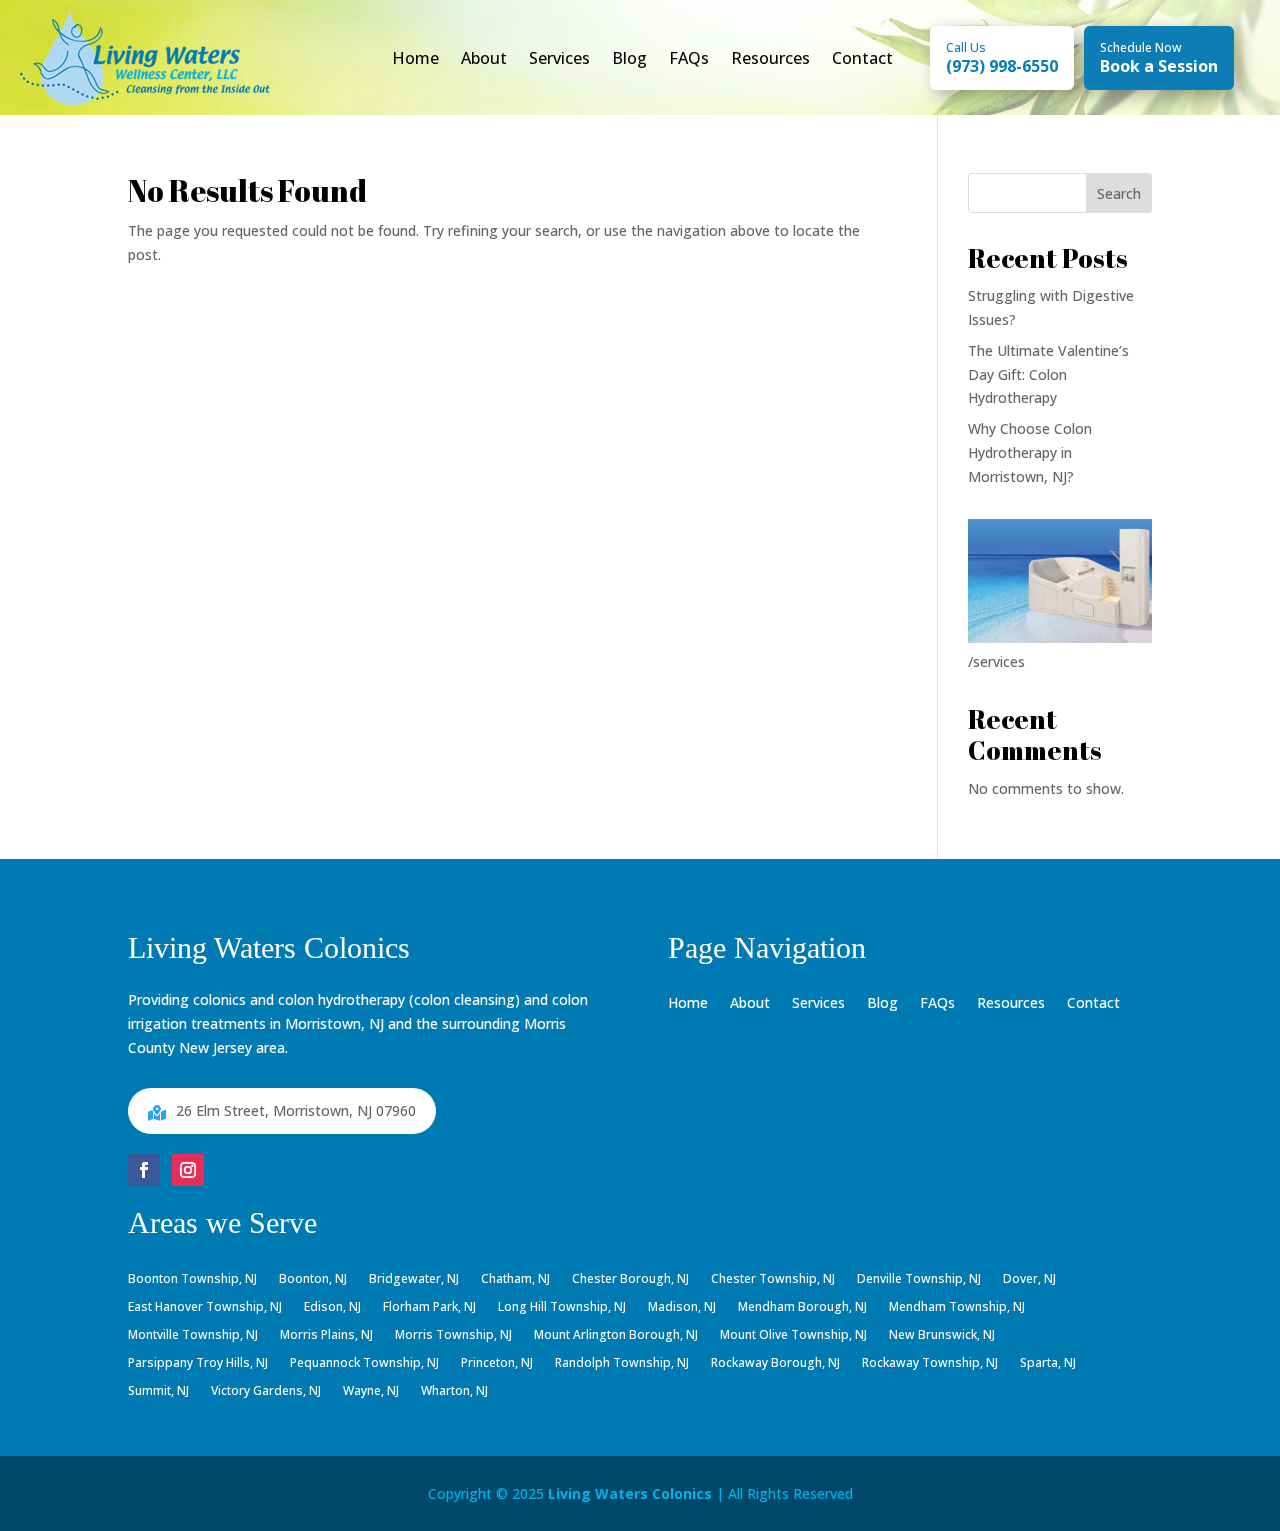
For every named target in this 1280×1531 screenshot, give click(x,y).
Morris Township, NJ (453, 1336)
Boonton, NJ (313, 1280)
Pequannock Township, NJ (364, 1364)
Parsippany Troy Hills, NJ (198, 1364)
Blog (629, 58)
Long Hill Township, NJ (562, 1308)
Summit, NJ (158, 1392)
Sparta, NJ (1048, 1364)
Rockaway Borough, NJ (775, 1364)
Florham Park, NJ (429, 1308)
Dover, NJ (1029, 1280)
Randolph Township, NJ (622, 1364)
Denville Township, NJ (919, 1280)
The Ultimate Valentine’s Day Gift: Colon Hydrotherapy (1048, 374)
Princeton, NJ (497, 1364)
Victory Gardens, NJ (266, 1392)
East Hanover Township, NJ (205, 1308)
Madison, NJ (682, 1308)
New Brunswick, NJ (942, 1336)
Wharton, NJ (454, 1392)
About (484, 58)
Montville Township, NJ (193, 1336)
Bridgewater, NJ (414, 1280)
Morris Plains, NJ (326, 1336)
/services (996, 661)
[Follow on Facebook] (144, 1170)
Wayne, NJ (371, 1392)
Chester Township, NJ (773, 1280)
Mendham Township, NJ (957, 1308)
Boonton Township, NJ (192, 1280)
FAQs (689, 58)
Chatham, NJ (515, 1280)
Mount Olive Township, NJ (793, 1336)
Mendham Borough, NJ (802, 1308)
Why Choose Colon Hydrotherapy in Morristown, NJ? (1030, 452)
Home (415, 58)
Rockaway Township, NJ (930, 1364)
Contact (862, 58)
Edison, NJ (332, 1308)
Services (559, 58)
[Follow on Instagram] (188, 1170)
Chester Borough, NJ (630, 1280)
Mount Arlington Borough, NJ (616, 1336)
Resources (770, 58)
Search (1119, 193)
